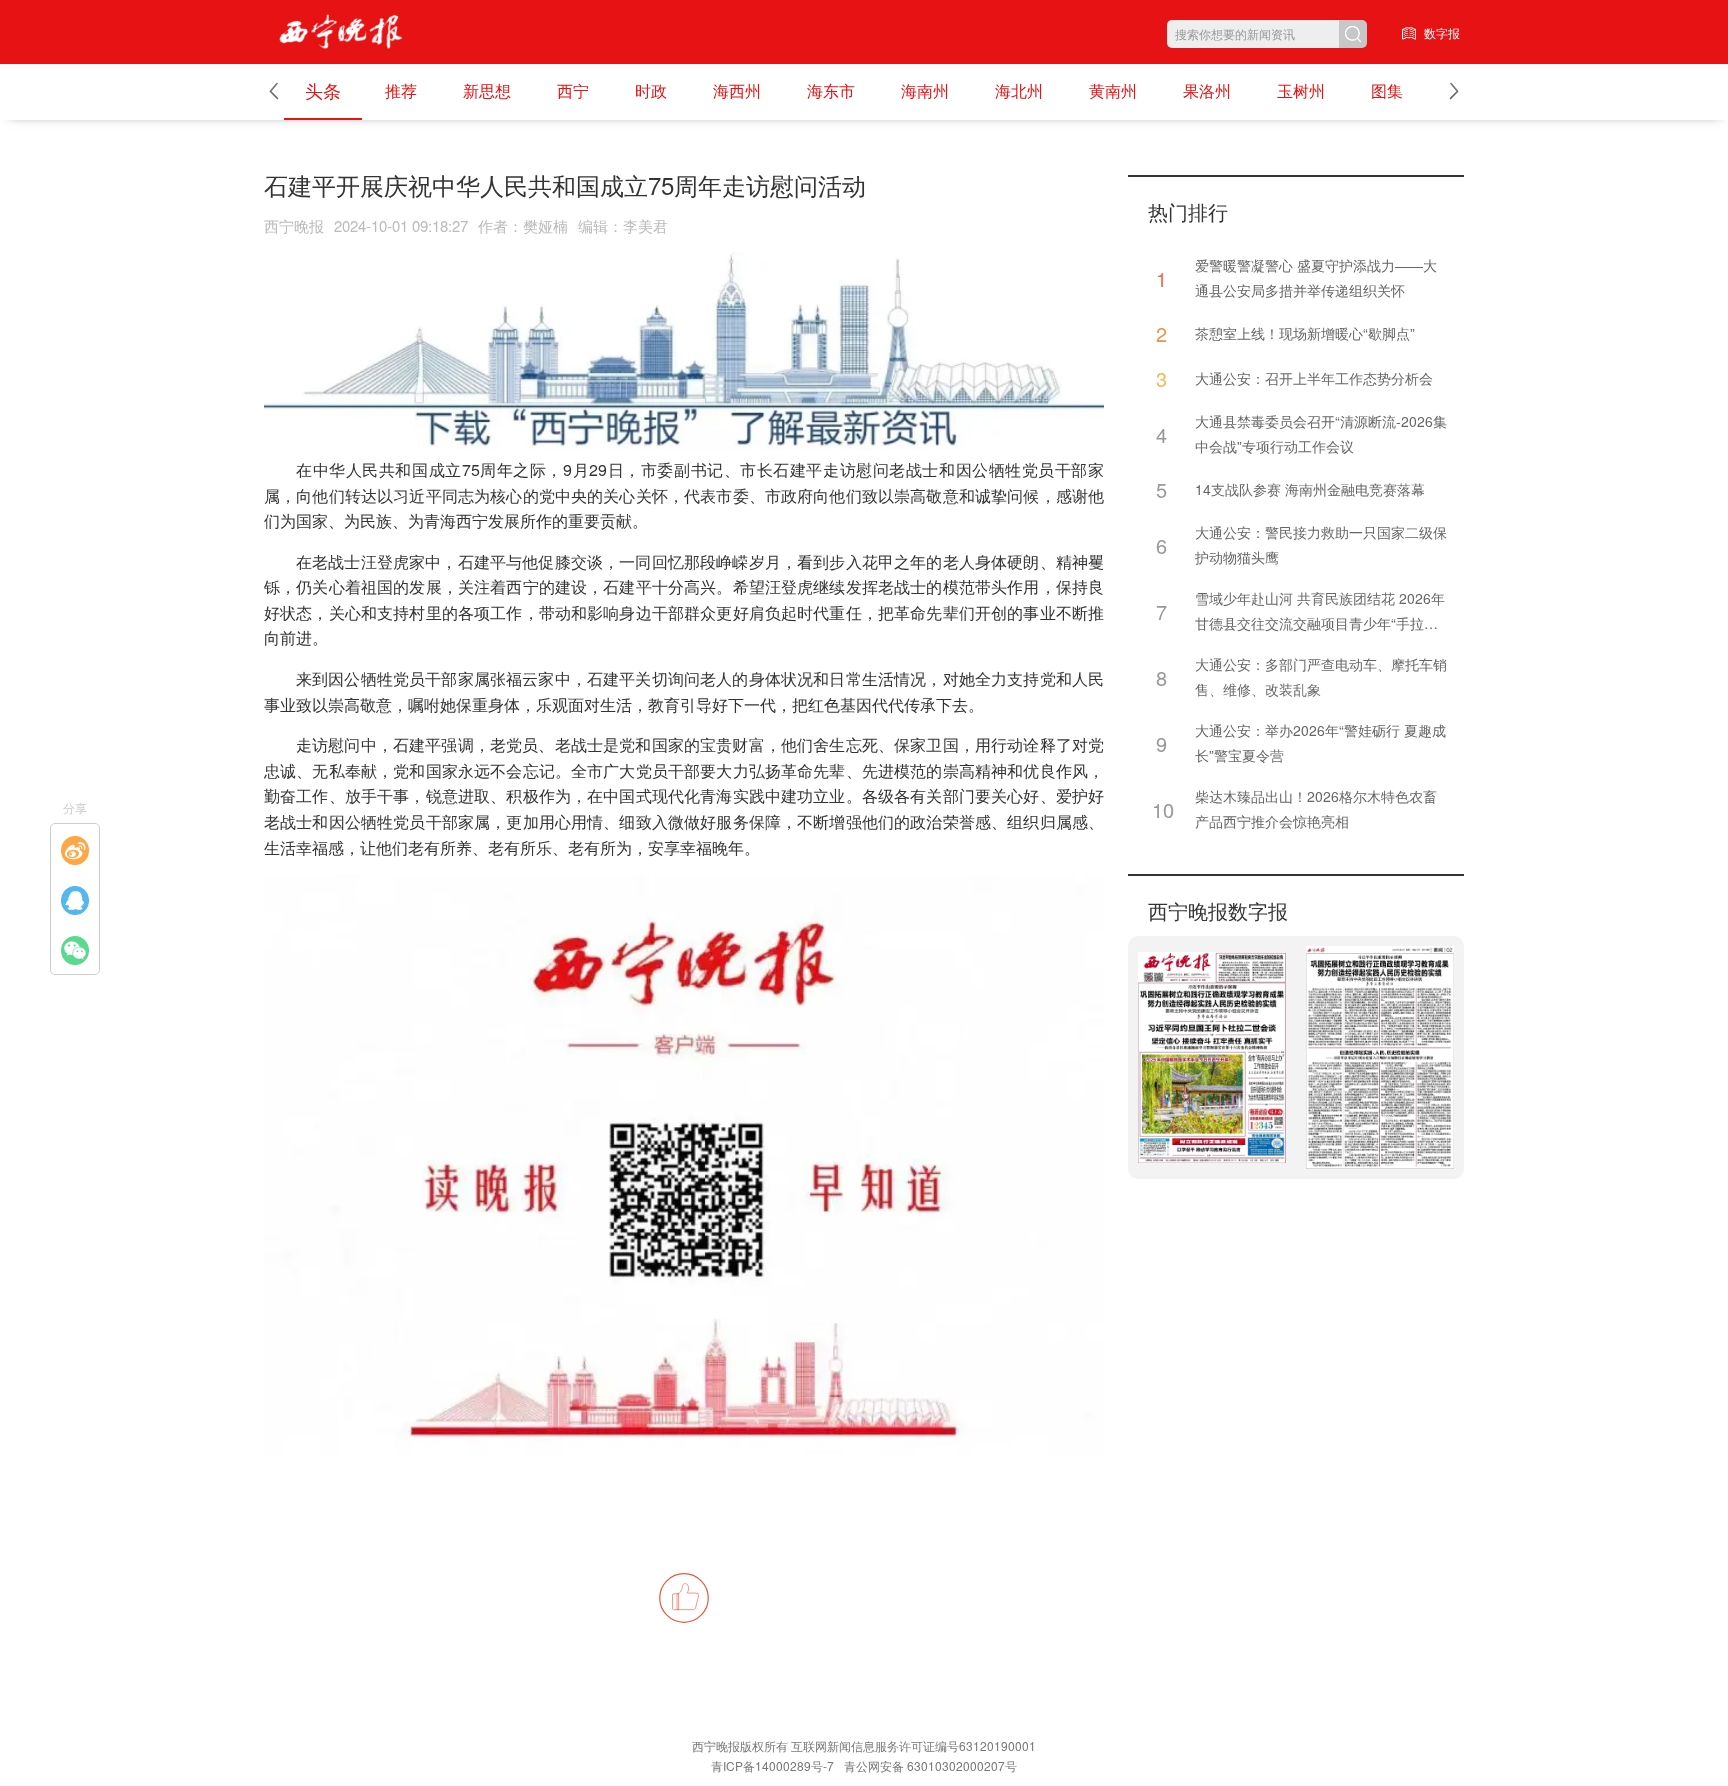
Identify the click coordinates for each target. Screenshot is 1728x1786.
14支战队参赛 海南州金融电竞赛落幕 (1310, 489)
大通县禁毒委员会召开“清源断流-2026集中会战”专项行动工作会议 (1321, 433)
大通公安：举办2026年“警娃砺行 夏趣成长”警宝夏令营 (1320, 742)
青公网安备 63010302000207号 (930, 1765)
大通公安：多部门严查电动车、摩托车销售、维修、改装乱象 (1321, 676)
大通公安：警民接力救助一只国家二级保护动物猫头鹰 (1321, 544)
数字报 (1442, 32)
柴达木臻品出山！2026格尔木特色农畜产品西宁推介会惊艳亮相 (1316, 808)
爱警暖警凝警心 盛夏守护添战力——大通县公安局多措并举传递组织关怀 (1316, 277)
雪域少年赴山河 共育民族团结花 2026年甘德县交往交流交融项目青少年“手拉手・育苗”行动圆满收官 (1320, 612)
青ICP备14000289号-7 (772, 1765)
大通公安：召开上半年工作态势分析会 (1314, 378)
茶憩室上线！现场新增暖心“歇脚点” (1307, 333)
